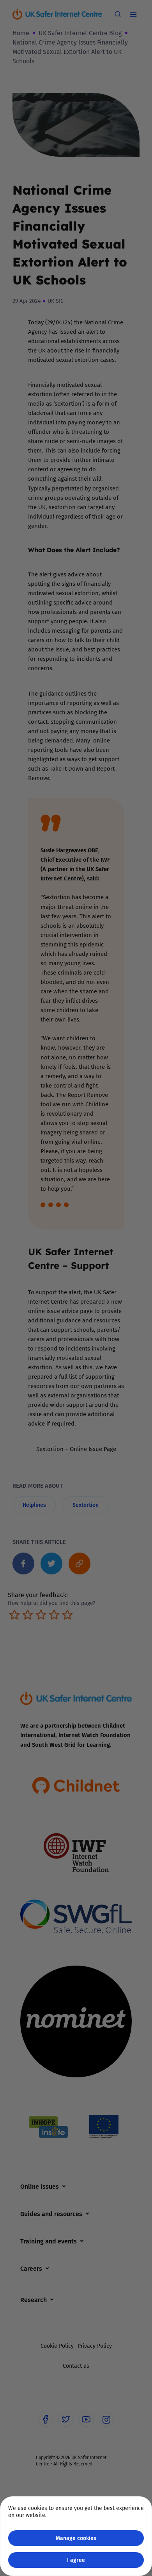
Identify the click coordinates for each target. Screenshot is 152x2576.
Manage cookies (76, 2538)
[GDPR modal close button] (136, 16)
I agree (76, 2560)
